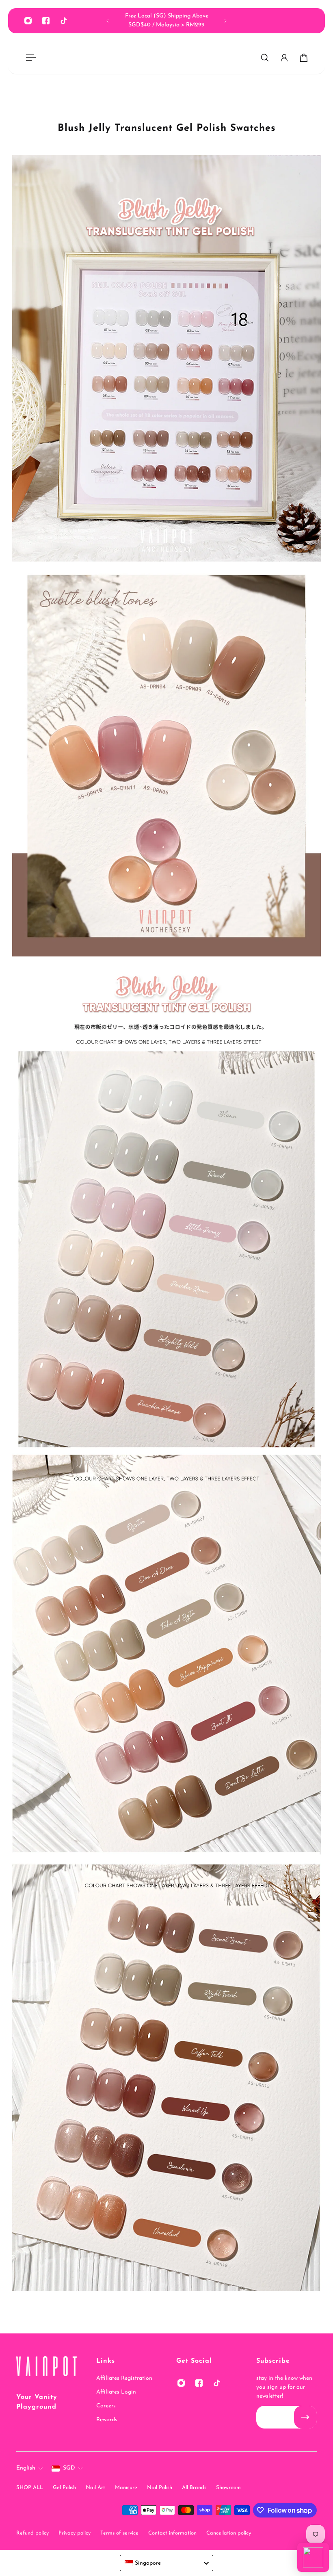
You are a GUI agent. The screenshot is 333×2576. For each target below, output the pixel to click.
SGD (69, 2468)
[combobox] (166, 2563)
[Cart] (304, 58)
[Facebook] (46, 21)
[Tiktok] (64, 21)
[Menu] (29, 58)
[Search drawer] (265, 58)
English (26, 2468)
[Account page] (284, 58)
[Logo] (46, 2368)
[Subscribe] (305, 2417)
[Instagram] (28, 21)
